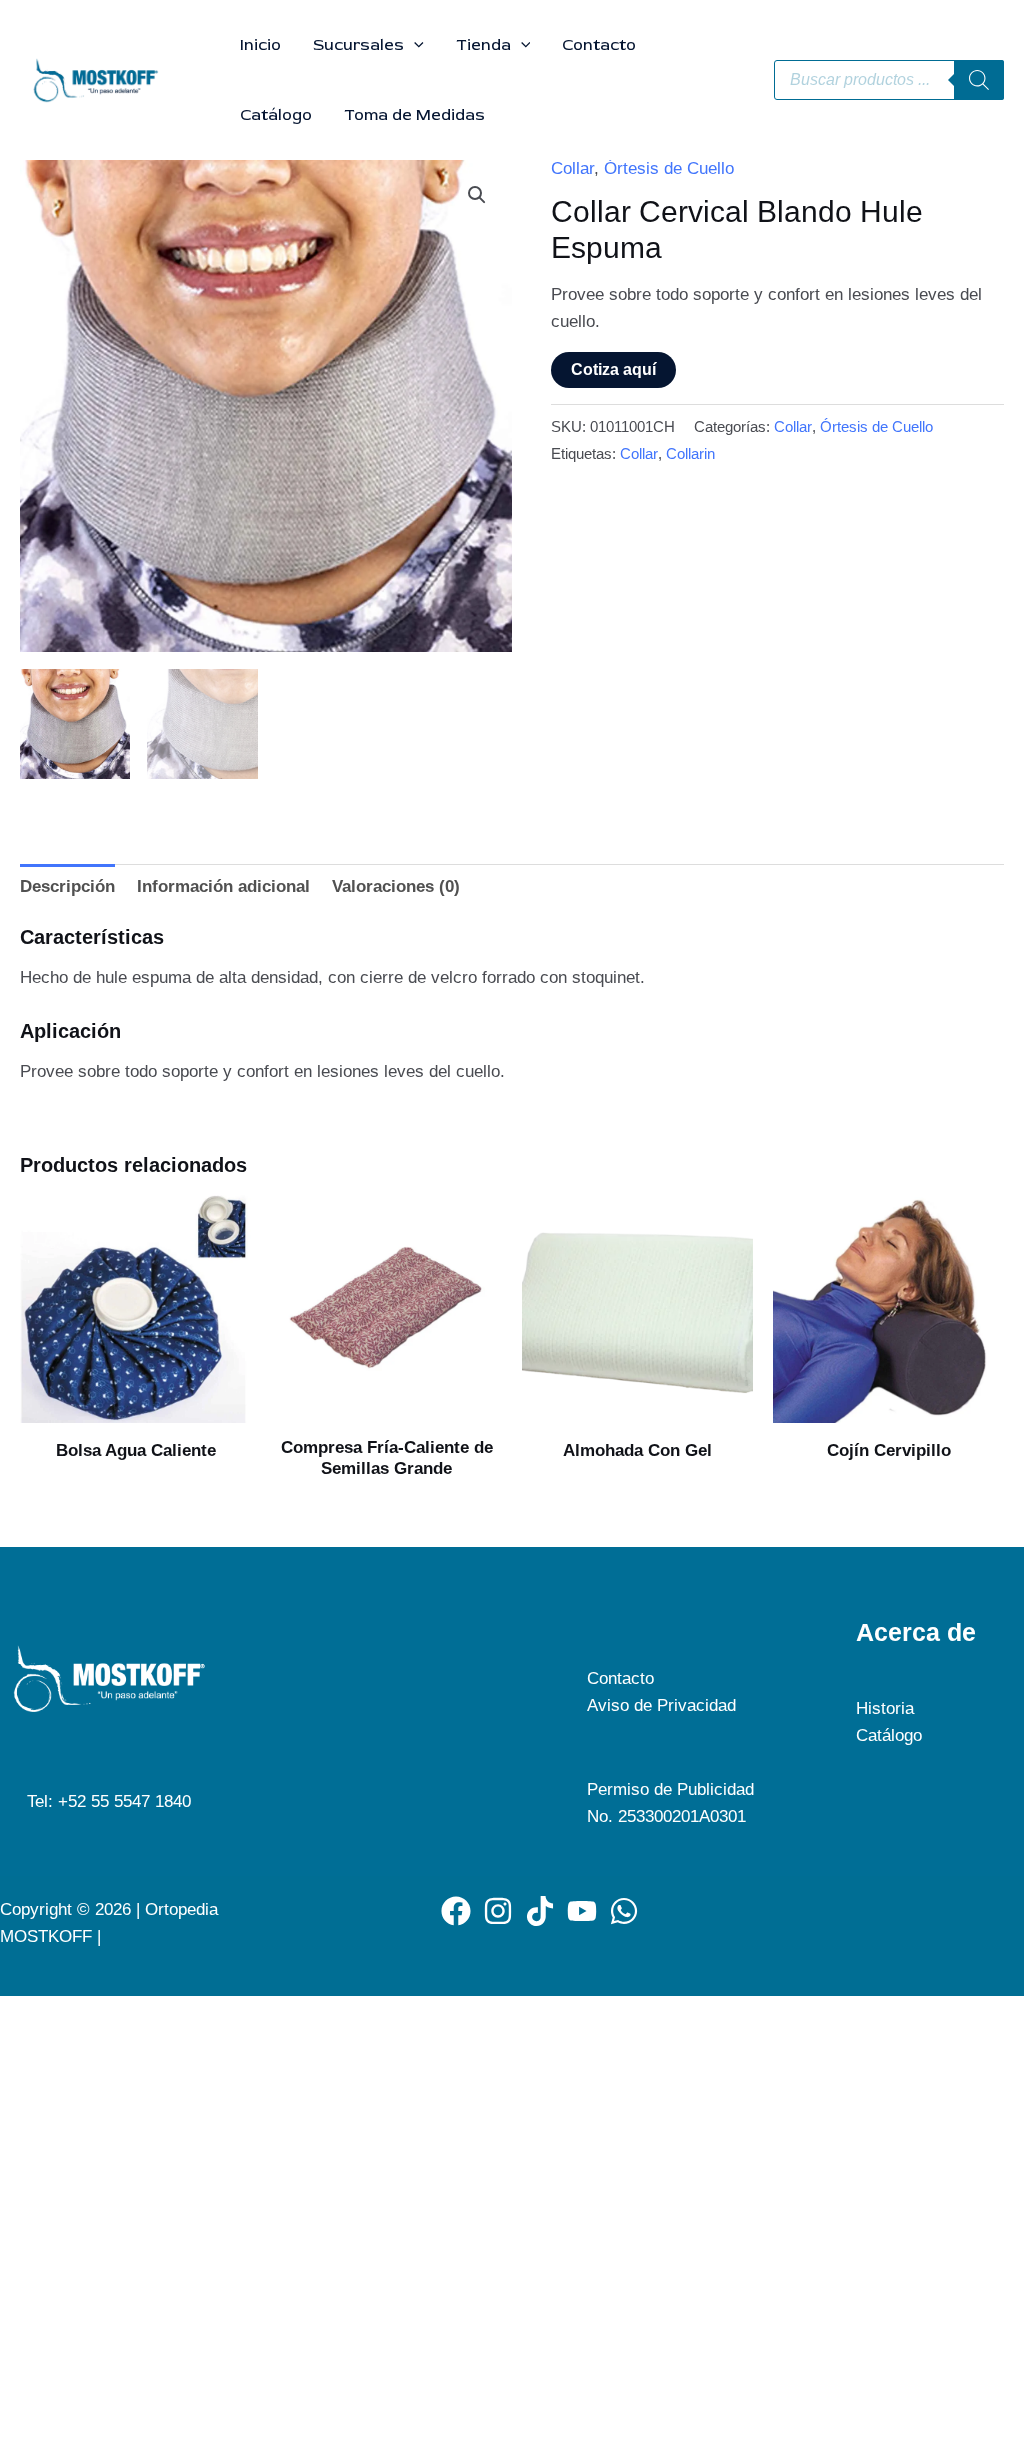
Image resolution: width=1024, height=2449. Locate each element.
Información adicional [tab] (223, 886)
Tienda (483, 45)
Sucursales (358, 45)
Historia (885, 1708)
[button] (414, 45)
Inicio (260, 45)
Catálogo (276, 115)
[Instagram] (498, 1911)
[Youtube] (582, 1911)
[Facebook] (456, 1911)
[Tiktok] (540, 1911)
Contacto (599, 45)
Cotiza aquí (613, 369)
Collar (572, 168)
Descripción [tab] (67, 886)
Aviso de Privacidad (661, 1705)
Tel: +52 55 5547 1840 (109, 1801)
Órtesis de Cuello (669, 168)
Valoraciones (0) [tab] (396, 886)
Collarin (690, 453)
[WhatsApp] (624, 1911)
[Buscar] (979, 80)
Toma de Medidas (414, 115)
